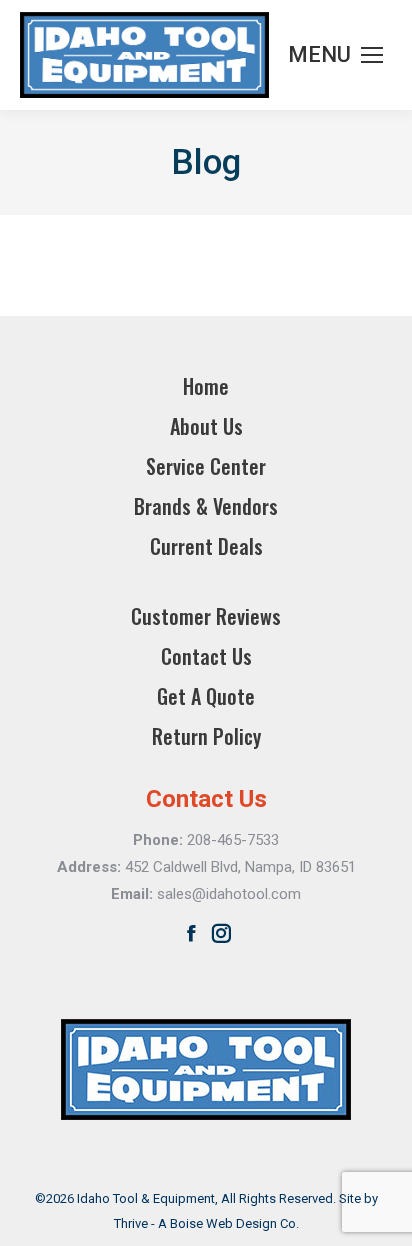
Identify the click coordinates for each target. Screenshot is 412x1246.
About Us (206, 426)
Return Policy (206, 736)
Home (206, 386)
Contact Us (206, 656)
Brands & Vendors (206, 506)
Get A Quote (206, 696)
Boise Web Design (223, 1223)
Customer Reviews (206, 616)
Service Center (206, 466)
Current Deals (206, 546)
